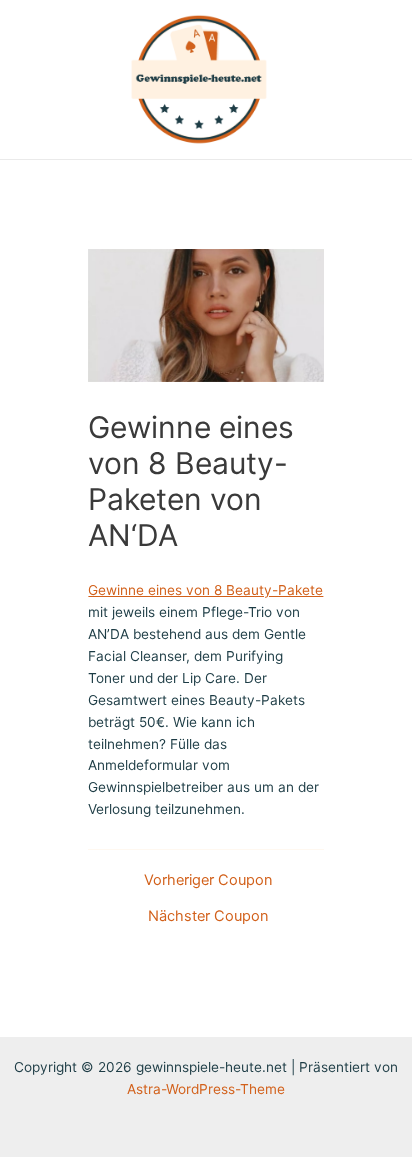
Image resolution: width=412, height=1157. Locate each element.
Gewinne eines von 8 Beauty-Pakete (205, 590)
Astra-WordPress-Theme (206, 1089)
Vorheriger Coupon (208, 880)
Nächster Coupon (208, 916)
